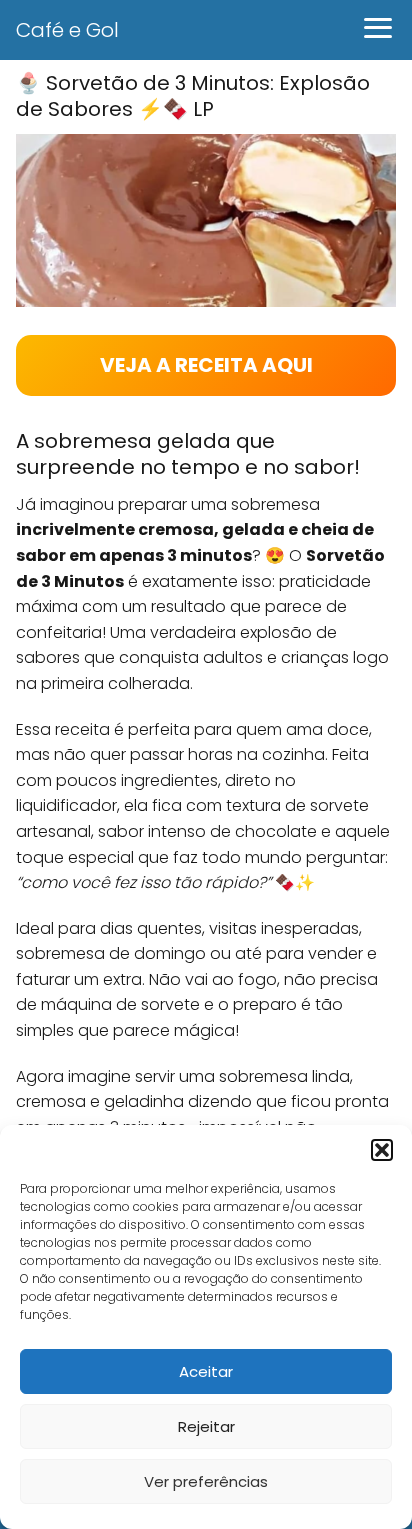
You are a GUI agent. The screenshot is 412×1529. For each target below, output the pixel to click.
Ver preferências (206, 1481)
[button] (382, 1150)
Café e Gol (67, 30)
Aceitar (206, 1371)
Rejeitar (206, 1426)
